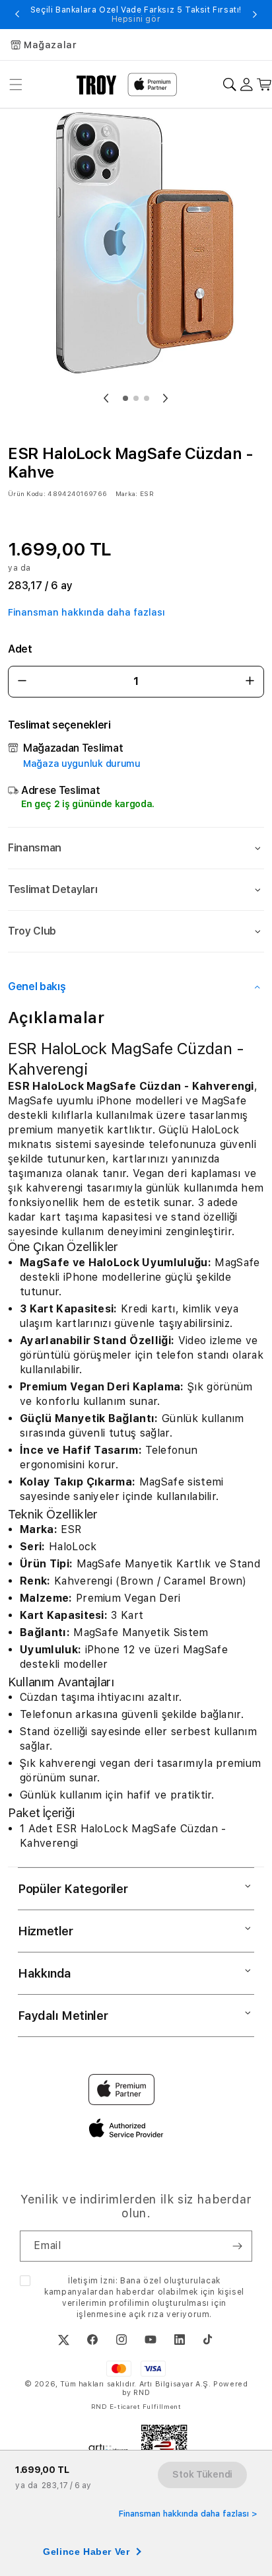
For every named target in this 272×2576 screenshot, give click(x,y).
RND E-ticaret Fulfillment (136, 2406)
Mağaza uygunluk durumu (82, 764)
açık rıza (146, 2314)
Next (255, 15)
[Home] (97, 85)
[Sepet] (264, 85)
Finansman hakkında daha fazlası (86, 612)
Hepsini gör (136, 19)
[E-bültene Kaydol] (237, 2246)
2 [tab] (136, 398)
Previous (17, 15)
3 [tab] (147, 398)
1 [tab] (125, 398)
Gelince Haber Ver (86, 2552)
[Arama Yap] (229, 85)
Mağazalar (50, 45)
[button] (136, 848)
